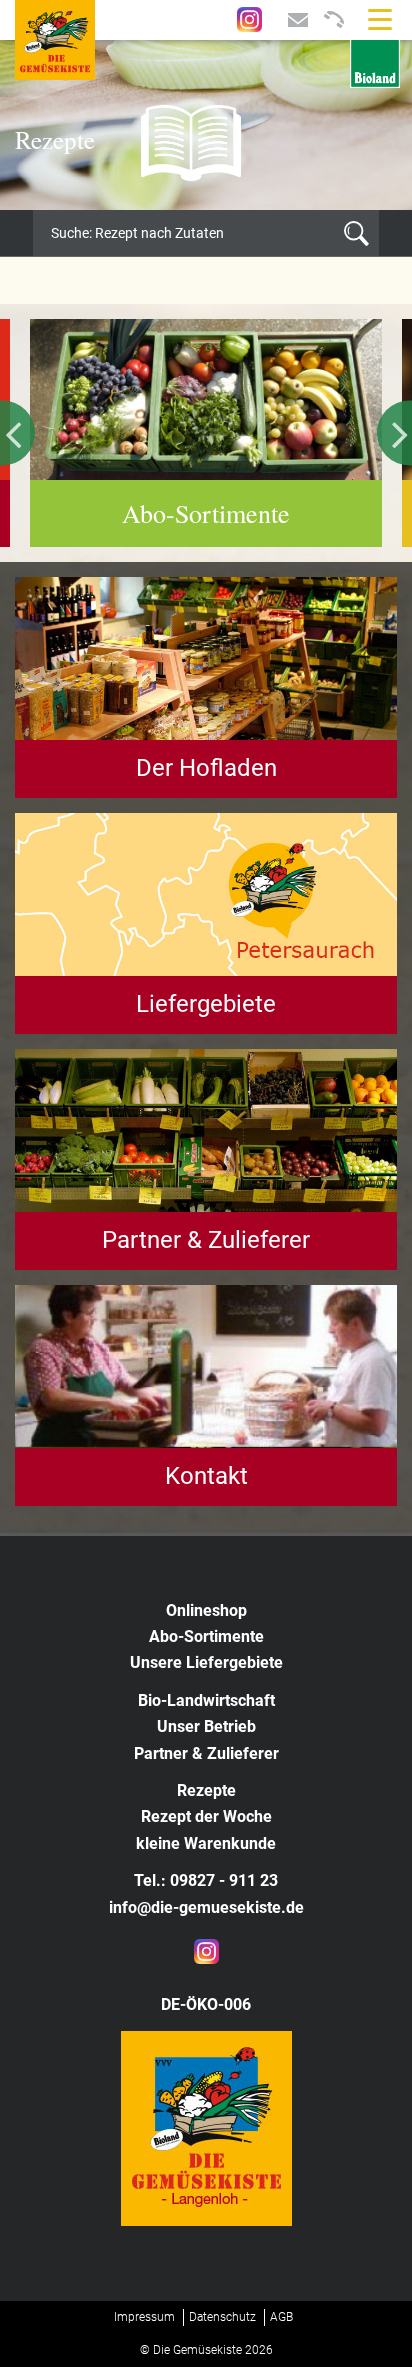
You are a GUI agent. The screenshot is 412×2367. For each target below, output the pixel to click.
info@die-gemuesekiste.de (206, 1907)
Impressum (144, 2317)
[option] (206, 125)
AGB (281, 2317)
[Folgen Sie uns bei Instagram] (249, 18)
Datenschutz (222, 2317)
